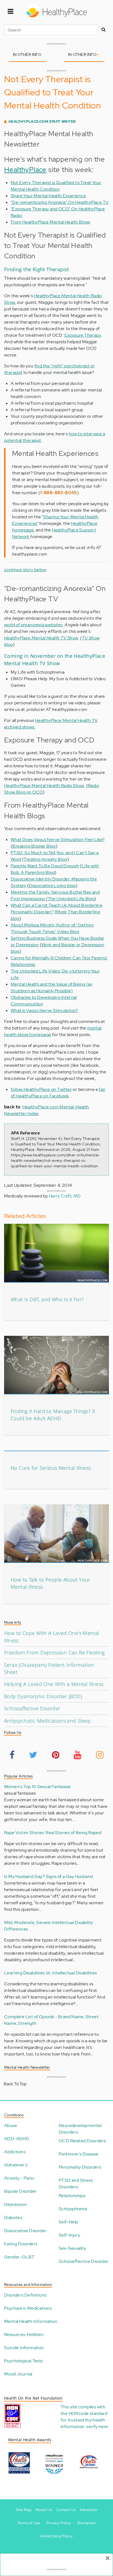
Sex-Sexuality (72, 2248)
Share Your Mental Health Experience (48, 196)
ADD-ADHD (17, 2139)
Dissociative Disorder (25, 2231)
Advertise (89, 2510)
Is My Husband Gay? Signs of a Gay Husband (48, 1876)
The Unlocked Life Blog (71, 899)
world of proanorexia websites (33, 625)
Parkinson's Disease (79, 2154)
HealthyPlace (25, 170)
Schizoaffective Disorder (32, 1708)
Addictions (15, 2152)
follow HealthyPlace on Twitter (41, 1089)
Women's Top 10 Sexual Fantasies (37, 1787)
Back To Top (15, 2084)
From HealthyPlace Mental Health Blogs (50, 222)
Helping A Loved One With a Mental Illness (54, 1684)
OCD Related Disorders (82, 2141)
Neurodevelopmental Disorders (80, 2129)
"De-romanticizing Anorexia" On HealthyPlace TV (60, 202)
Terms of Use (29, 2523)
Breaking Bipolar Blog (34, 846)
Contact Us (66, 2510)
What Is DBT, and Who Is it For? (47, 1299)
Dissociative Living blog (52, 886)
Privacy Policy (59, 2523)
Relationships (72, 2196)
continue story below (25, 570)
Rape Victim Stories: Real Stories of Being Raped (53, 1833)
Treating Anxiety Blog (45, 859)
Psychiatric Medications (28, 2308)
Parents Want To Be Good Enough (45, 866)
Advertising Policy (56, 2536)
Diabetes (13, 2218)
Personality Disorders (80, 2167)
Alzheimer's (16, 2165)
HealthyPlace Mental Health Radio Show (44, 786)
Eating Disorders (21, 2244)
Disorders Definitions (25, 2295)
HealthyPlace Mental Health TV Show (41, 638)
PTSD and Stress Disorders (76, 2184)
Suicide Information (24, 2348)
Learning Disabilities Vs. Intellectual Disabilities (50, 1973)
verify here (97, 2427)
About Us (44, 2510)
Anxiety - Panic (19, 2178)
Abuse (11, 2125)
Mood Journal (18, 2374)
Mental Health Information (31, 2321)
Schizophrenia (73, 2209)
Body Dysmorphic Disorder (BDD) (43, 1696)
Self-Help (68, 2222)
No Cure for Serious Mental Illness (51, 1468)
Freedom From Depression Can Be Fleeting (54, 1652)
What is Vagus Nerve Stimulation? (44, 1010)
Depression (15, 2204)
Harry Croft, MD (65, 1196)
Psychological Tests (24, 2361)
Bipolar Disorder (20, 2191)
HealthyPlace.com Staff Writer (42, 121)
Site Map (24, 2510)
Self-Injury (69, 2235)
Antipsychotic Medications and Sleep (47, 1721)
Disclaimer (87, 2523)
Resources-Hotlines (24, 2335)
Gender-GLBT (19, 2257)
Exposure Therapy (83, 335)
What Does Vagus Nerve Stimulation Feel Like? (58, 840)
